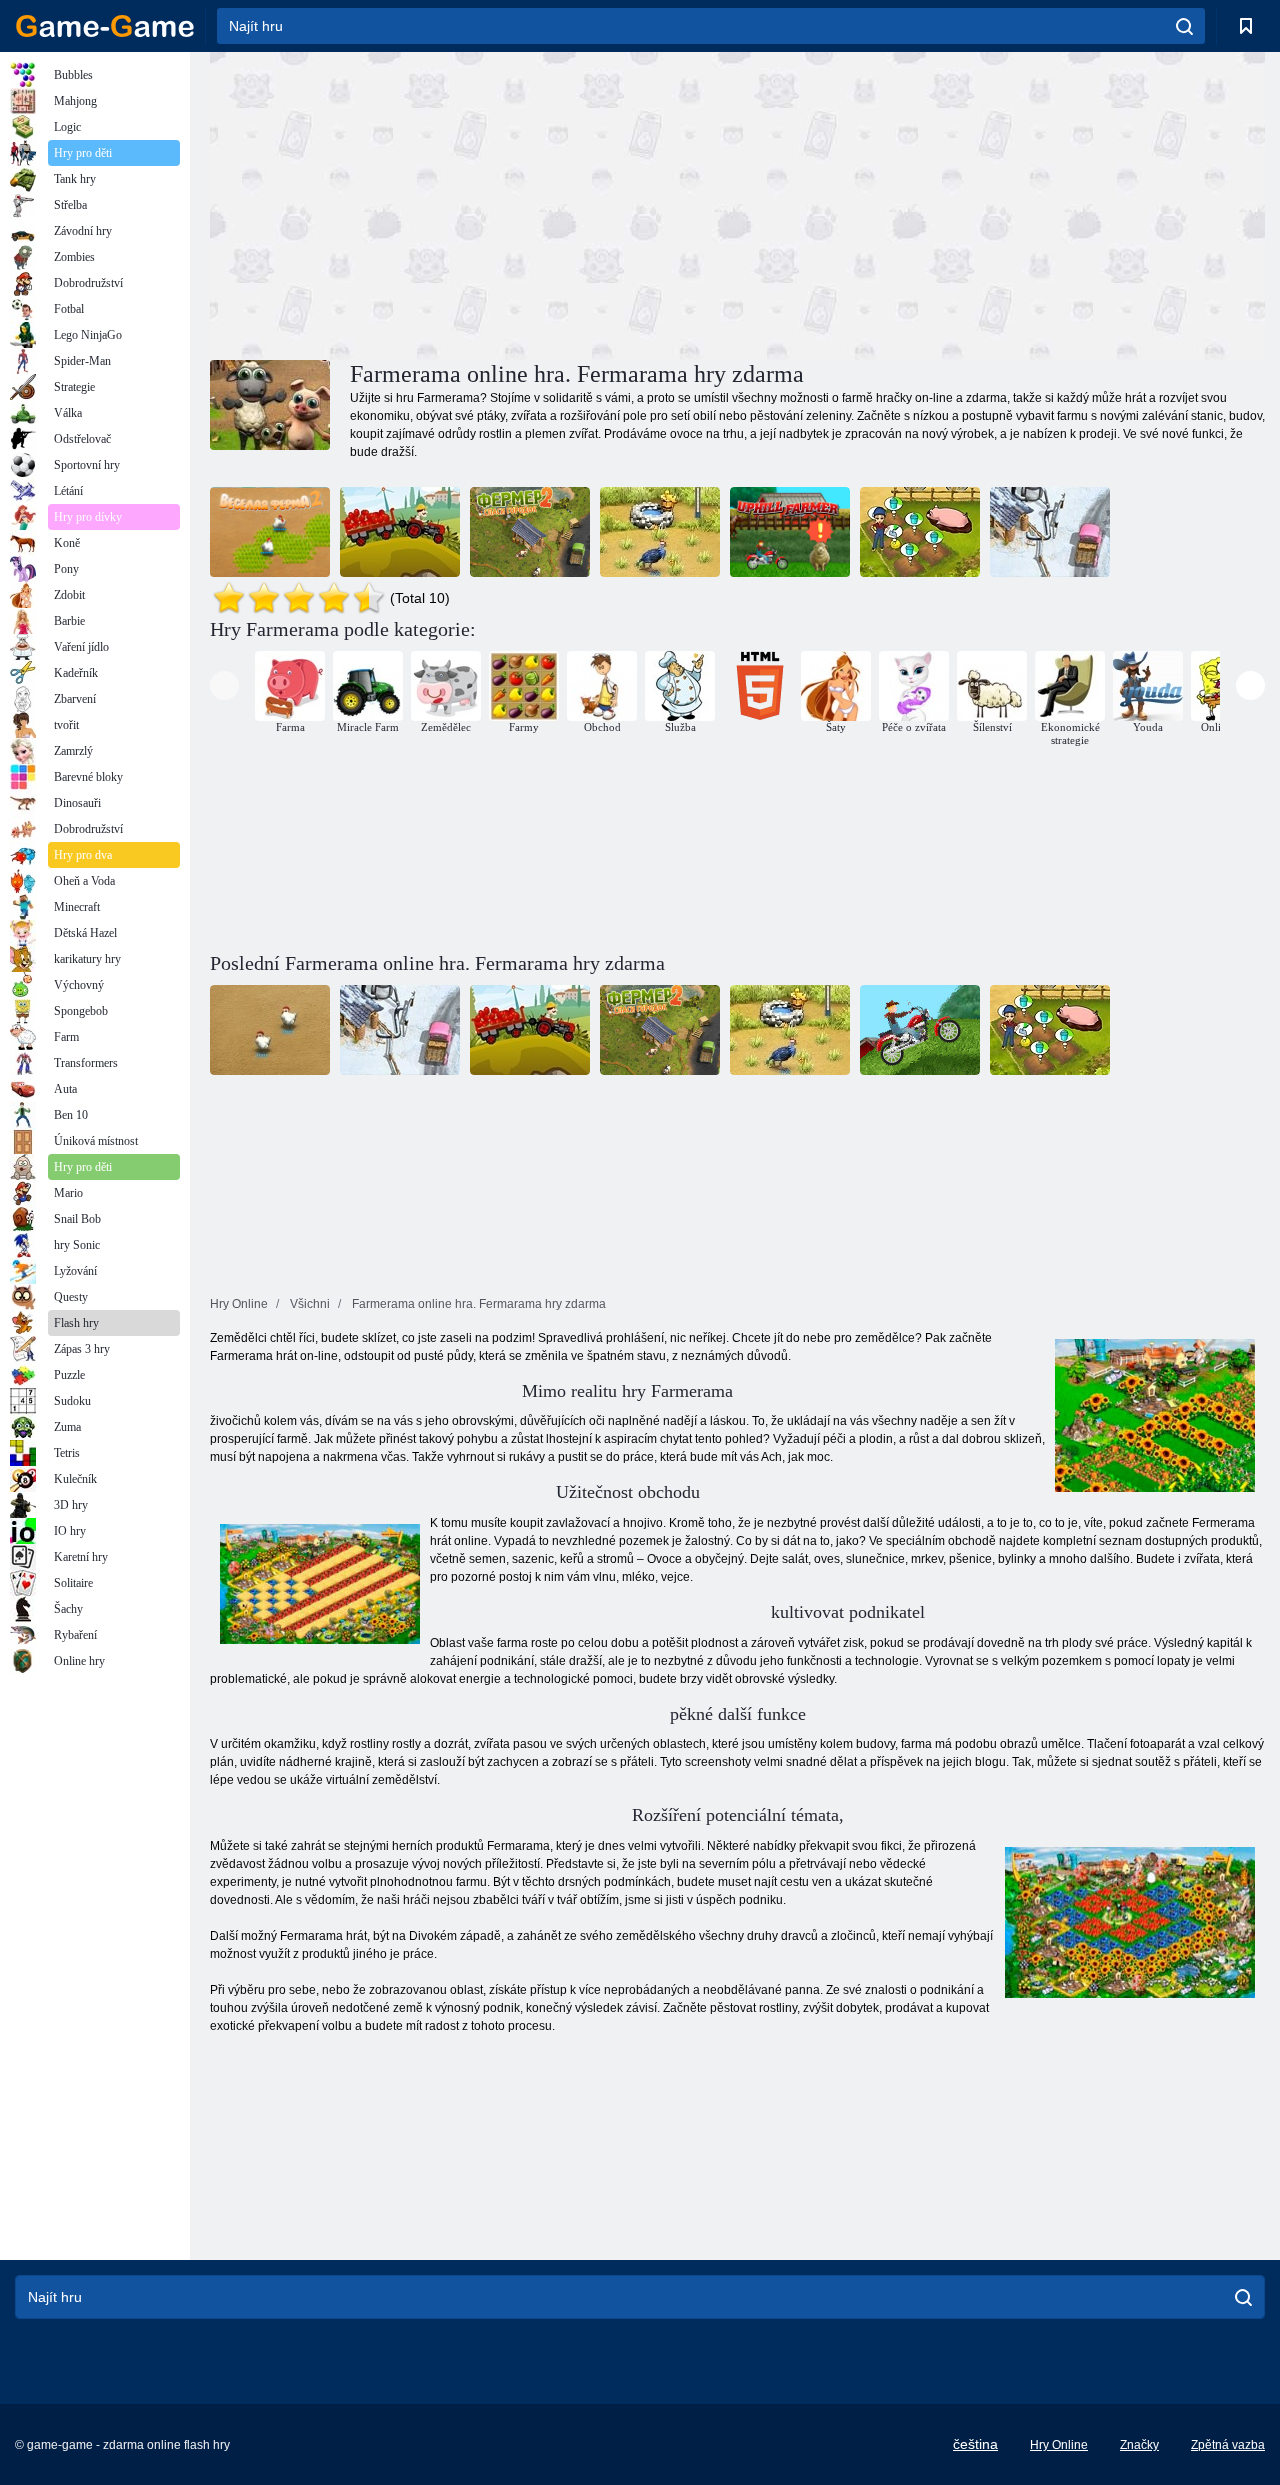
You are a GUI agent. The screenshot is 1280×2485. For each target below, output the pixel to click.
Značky (1139, 2445)
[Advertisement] (474, 203)
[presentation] (224, 685)
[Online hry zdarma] (105, 26)
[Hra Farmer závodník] (790, 532)
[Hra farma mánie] (920, 532)
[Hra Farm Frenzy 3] (660, 532)
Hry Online (1059, 2445)
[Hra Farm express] (400, 532)
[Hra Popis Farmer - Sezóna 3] (1050, 532)
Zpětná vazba (1228, 2445)
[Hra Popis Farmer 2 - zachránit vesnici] (530, 532)
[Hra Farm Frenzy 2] (270, 532)
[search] (1184, 26)
